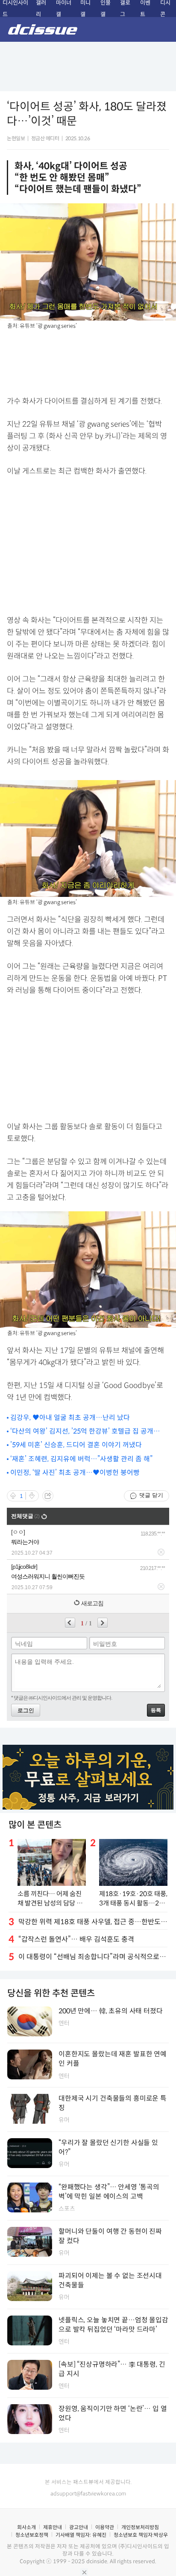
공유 (48, 1496)
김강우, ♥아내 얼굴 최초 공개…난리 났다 (70, 1418)
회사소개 (26, 2527)
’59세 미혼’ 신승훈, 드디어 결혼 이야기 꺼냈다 (76, 1445)
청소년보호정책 (32, 2535)
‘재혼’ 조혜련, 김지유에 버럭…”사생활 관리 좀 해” (81, 1459)
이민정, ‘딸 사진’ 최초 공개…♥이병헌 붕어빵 (75, 1473)
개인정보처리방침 (140, 2527)
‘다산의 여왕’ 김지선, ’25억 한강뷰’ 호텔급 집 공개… (85, 1431)
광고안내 (79, 2527)
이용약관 (105, 2527)
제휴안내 (53, 2527)
